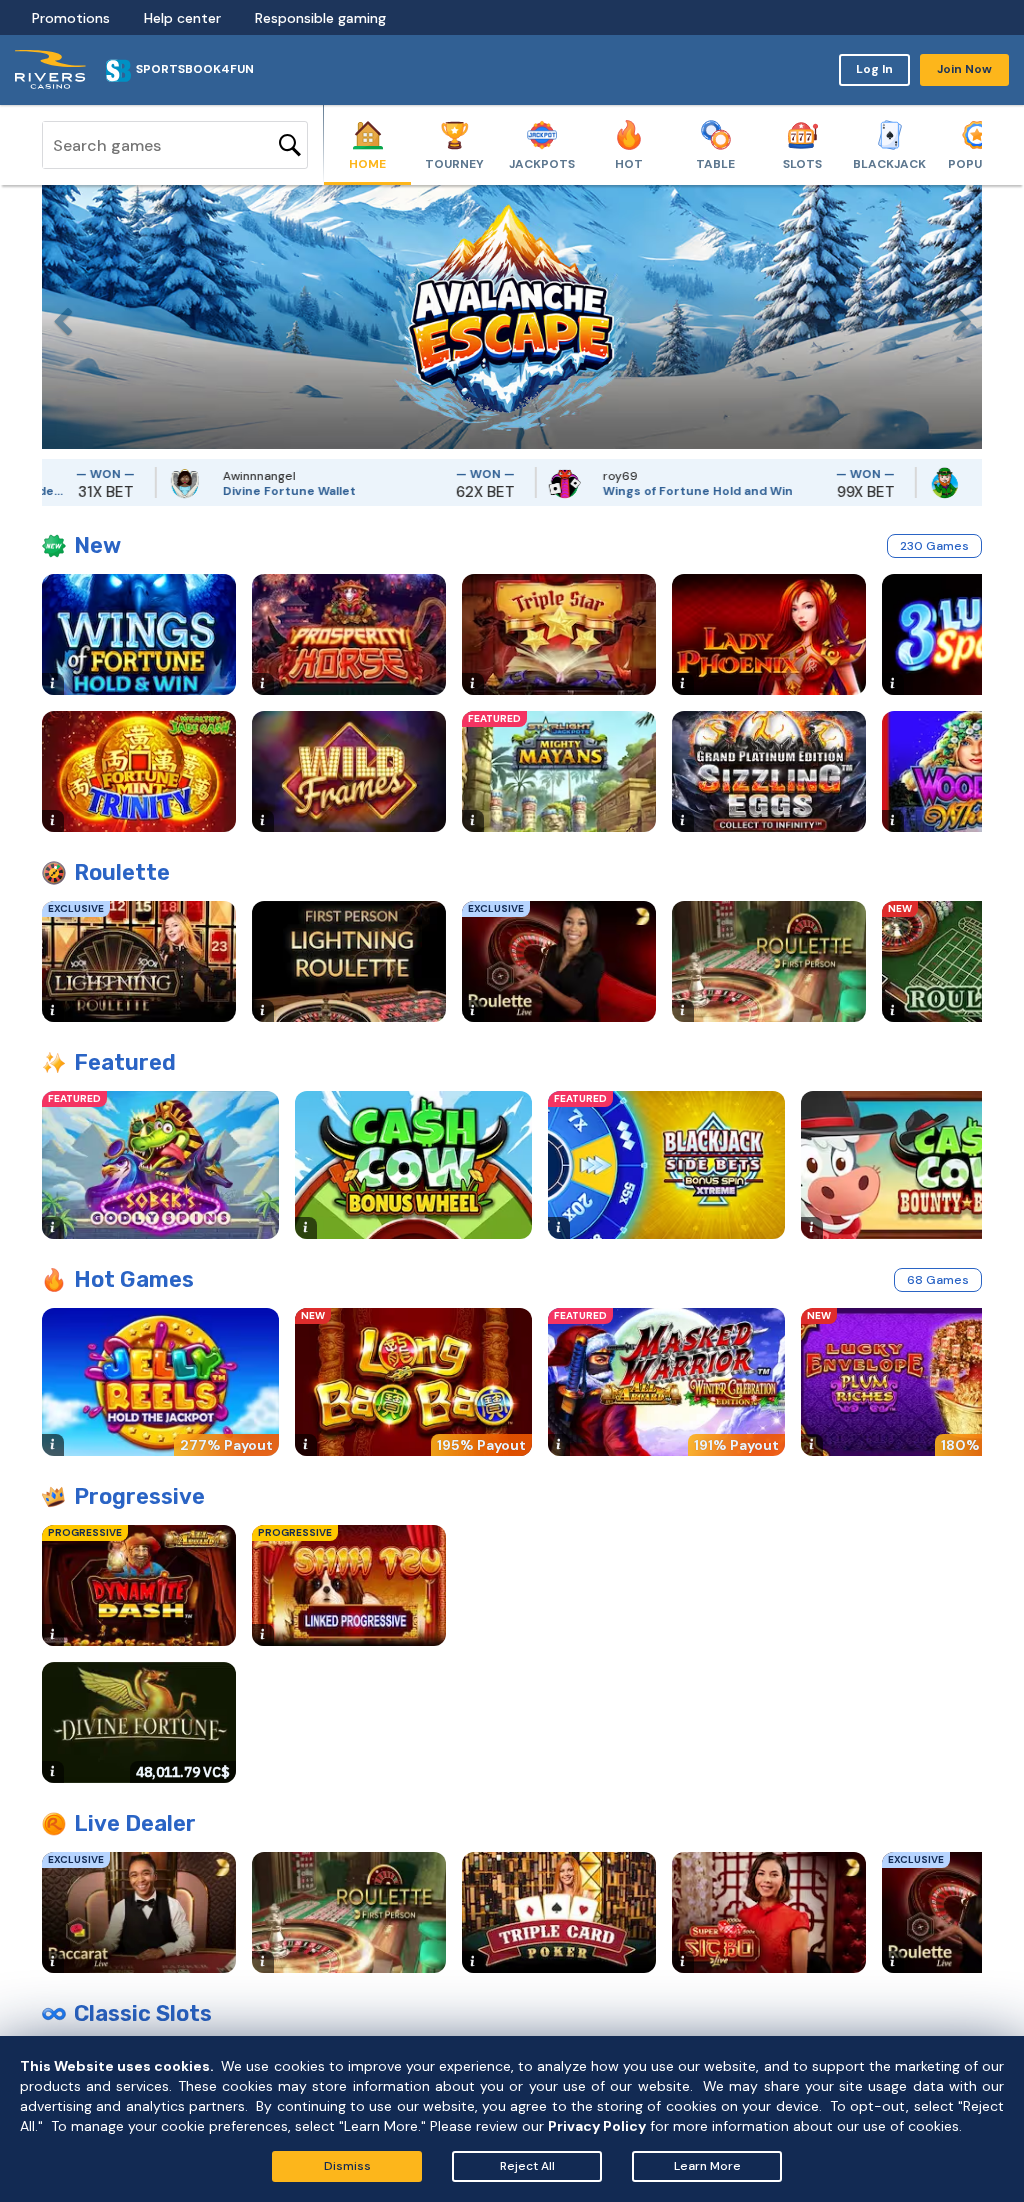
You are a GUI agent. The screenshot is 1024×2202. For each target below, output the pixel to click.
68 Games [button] (938, 1280)
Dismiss (347, 2166)
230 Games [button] (934, 546)
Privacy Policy (597, 2126)
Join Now (964, 69)
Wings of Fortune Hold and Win (653, 491)
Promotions (71, 18)
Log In (874, 69)
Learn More (707, 2166)
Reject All (527, 2166)
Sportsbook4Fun (195, 69)
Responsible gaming (320, 18)
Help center (182, 18)
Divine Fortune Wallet (244, 491)
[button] (57, 317)
